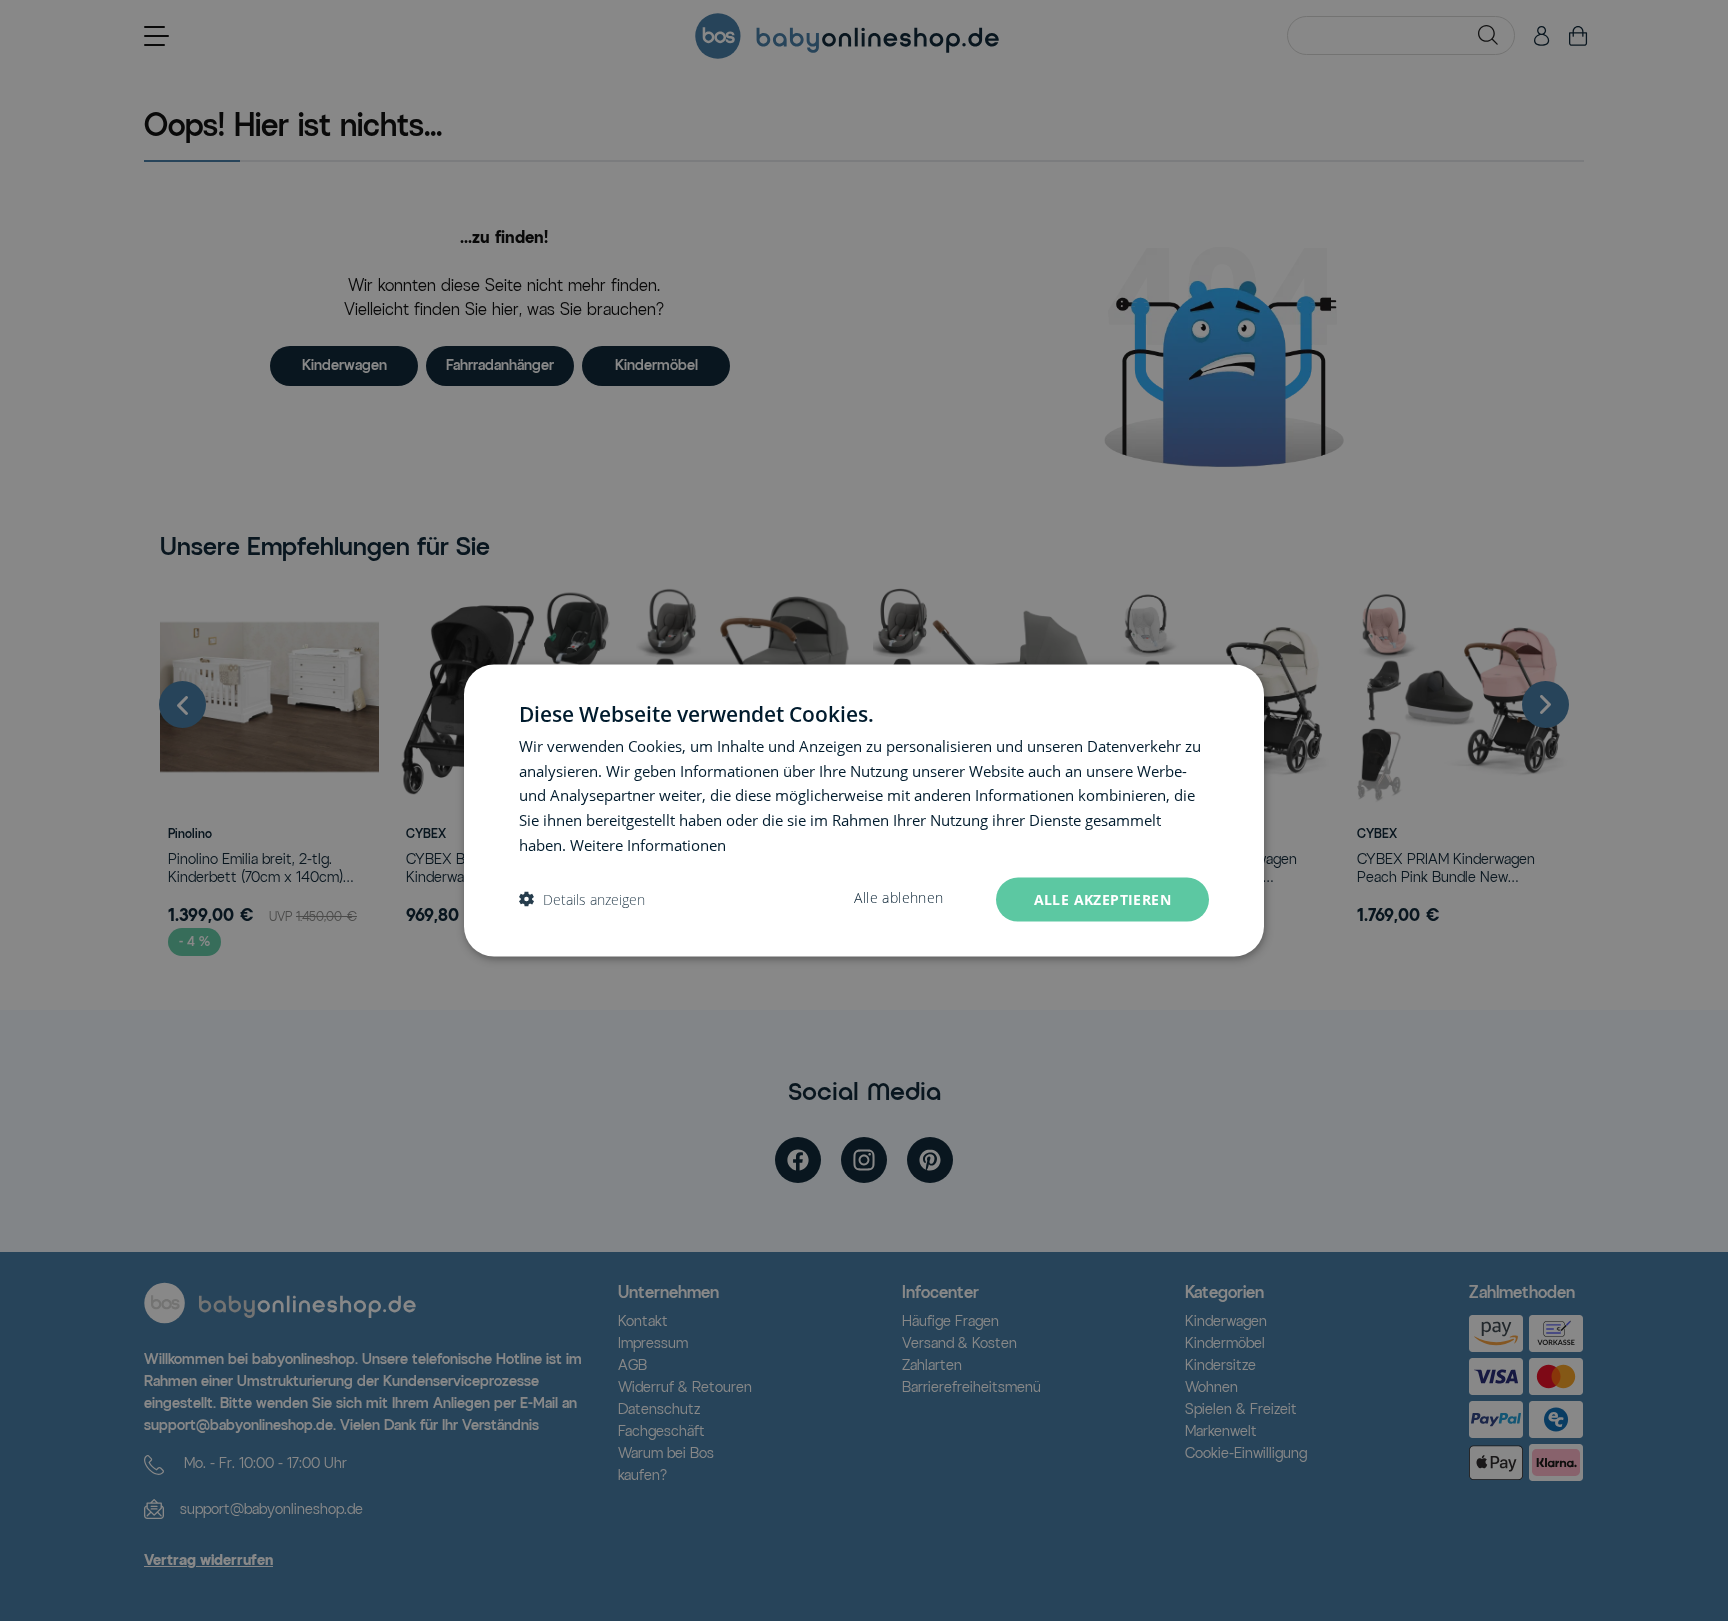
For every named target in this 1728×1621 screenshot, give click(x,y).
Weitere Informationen (648, 844)
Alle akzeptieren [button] (1102, 898)
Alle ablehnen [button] (898, 897)
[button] (582, 899)
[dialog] (864, 810)
